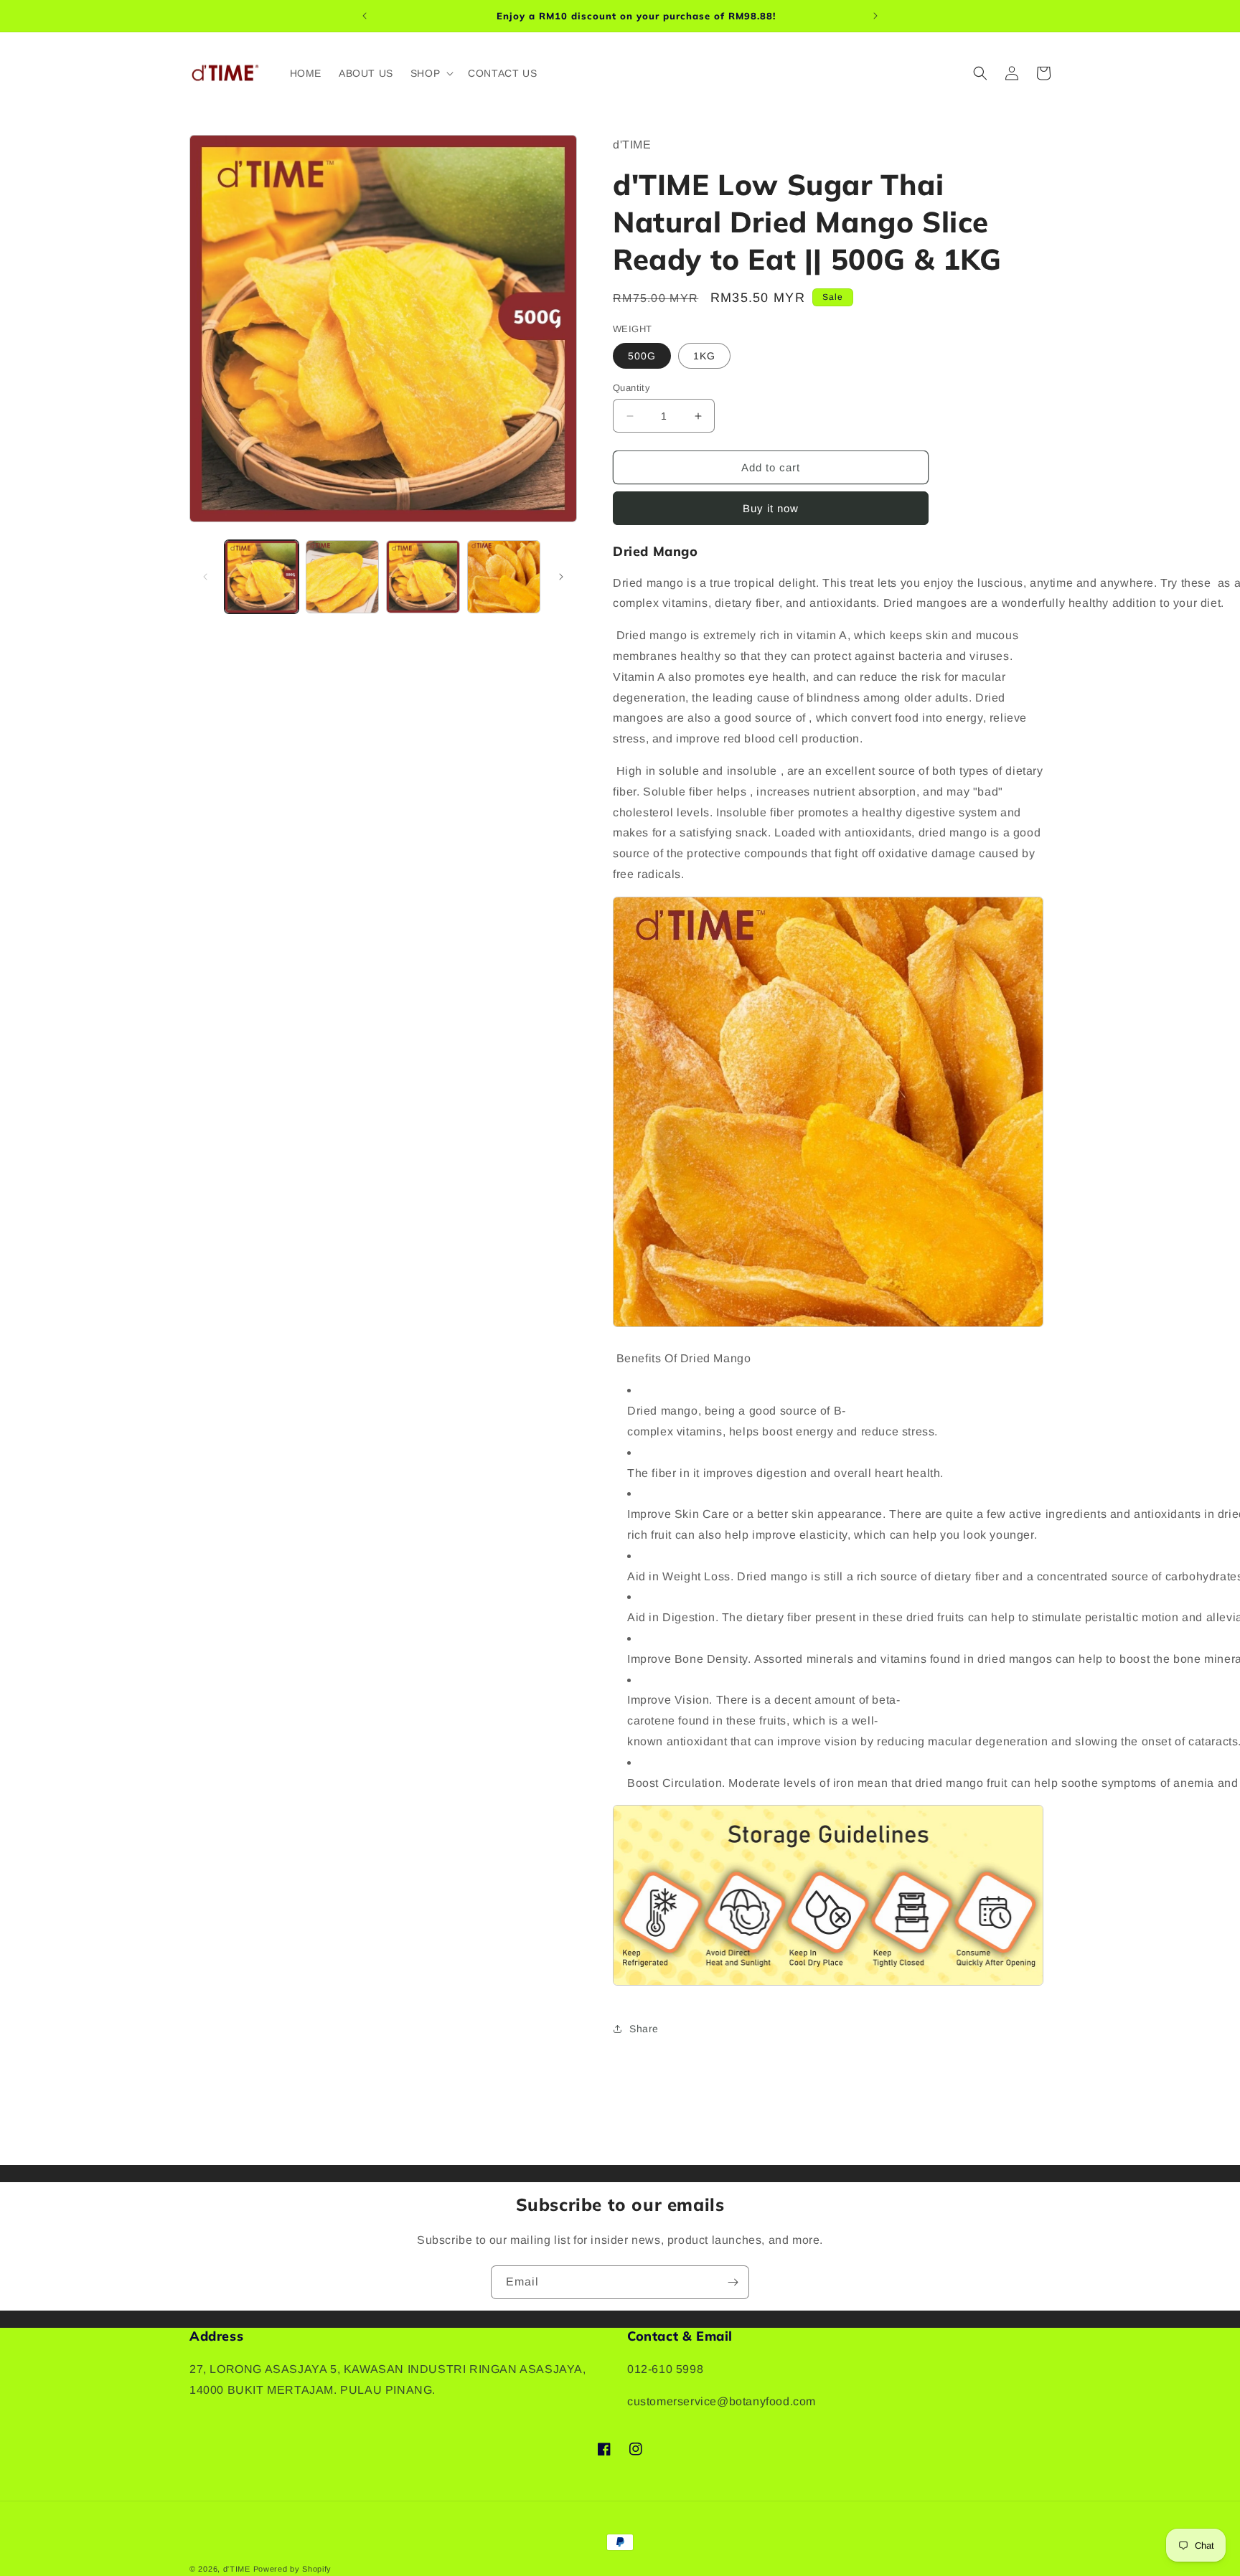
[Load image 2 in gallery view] (343, 577)
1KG (704, 356)
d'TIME (237, 2569)
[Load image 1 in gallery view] (262, 577)
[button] (431, 73)
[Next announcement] (875, 16)
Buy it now (771, 508)
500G (642, 356)
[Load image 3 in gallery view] (423, 577)
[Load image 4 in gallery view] (504, 577)
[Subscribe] (733, 2282)
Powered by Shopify (293, 2569)
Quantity (631, 388)
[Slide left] (205, 577)
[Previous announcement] (365, 16)
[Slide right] (561, 577)
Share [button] (644, 2029)
